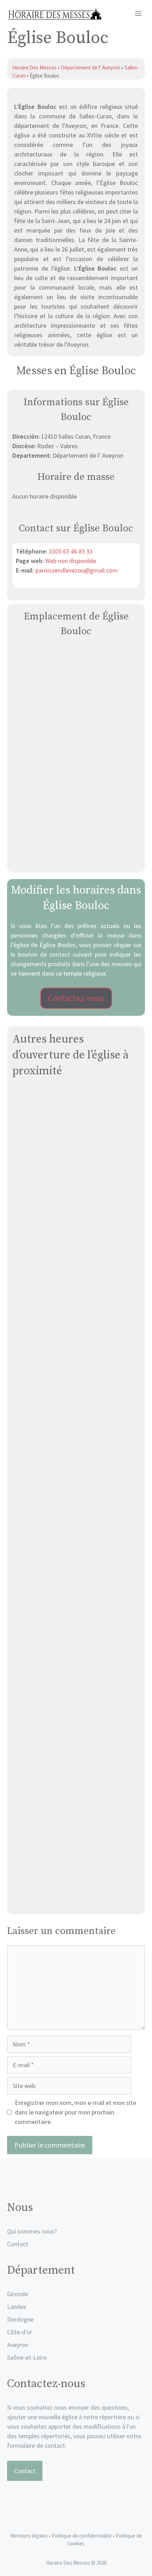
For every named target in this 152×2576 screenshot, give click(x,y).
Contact (18, 2244)
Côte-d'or (20, 2332)
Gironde (17, 2294)
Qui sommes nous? (32, 2231)
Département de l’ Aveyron (90, 67)
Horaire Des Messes (35, 67)
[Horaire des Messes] (54, 14)
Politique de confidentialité (82, 2536)
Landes (17, 2307)
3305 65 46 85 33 (71, 551)
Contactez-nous (76, 998)
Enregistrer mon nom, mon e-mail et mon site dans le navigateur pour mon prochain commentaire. (75, 2112)
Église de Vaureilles (76, 1809)
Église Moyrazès (76, 1535)
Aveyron (18, 2345)
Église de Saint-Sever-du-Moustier (76, 1627)
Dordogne (20, 2319)
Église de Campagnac (76, 1901)
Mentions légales (29, 2536)
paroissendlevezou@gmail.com (77, 570)
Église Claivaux (76, 1261)
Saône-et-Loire (27, 2357)
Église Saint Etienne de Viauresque (76, 1718)
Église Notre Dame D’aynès (76, 1352)
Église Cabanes (76, 1444)
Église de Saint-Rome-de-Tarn (76, 1169)
